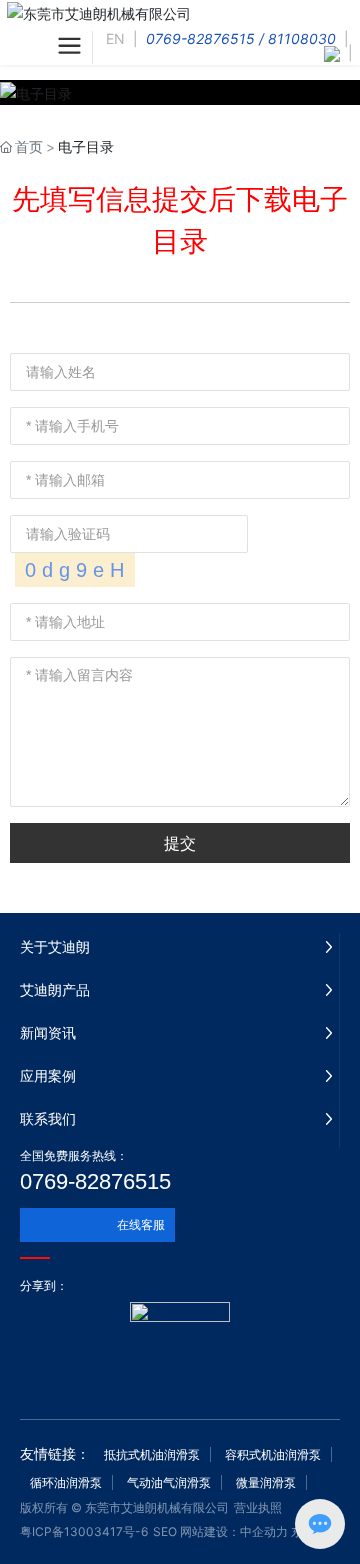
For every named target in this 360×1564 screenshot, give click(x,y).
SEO (165, 1531)
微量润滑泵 (266, 1482)
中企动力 (264, 1531)
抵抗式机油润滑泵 (152, 1454)
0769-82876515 (200, 38)
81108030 (302, 38)
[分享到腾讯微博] (155, 1286)
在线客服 (141, 1224)
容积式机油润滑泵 (273, 1454)
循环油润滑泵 (66, 1482)
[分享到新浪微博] (120, 1286)
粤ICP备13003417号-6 (84, 1531)
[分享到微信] (85, 1286)
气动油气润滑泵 (169, 1482)
